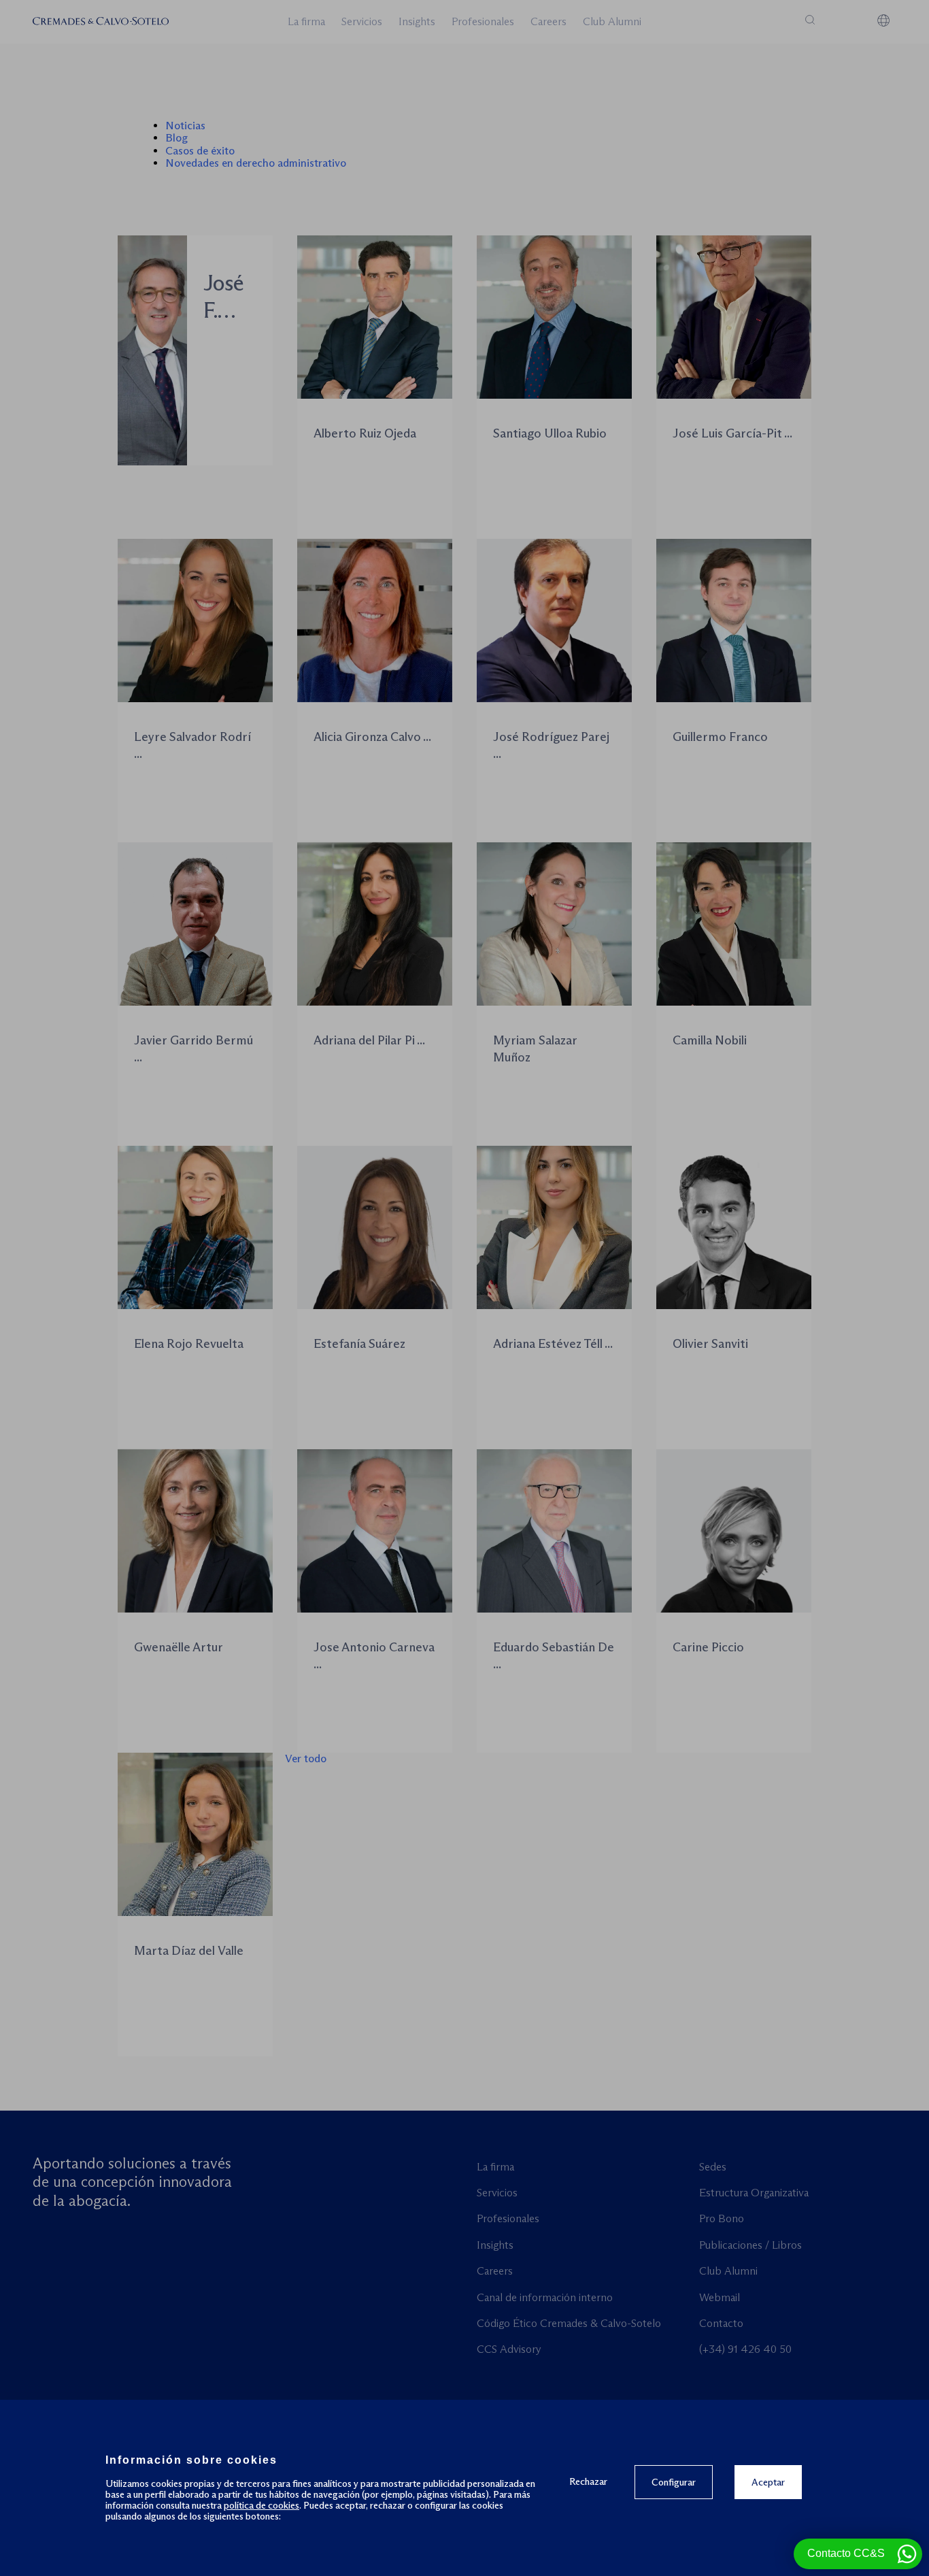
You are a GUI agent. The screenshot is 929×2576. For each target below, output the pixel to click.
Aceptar (768, 2482)
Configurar (674, 2482)
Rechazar (588, 2481)
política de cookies (261, 2505)
